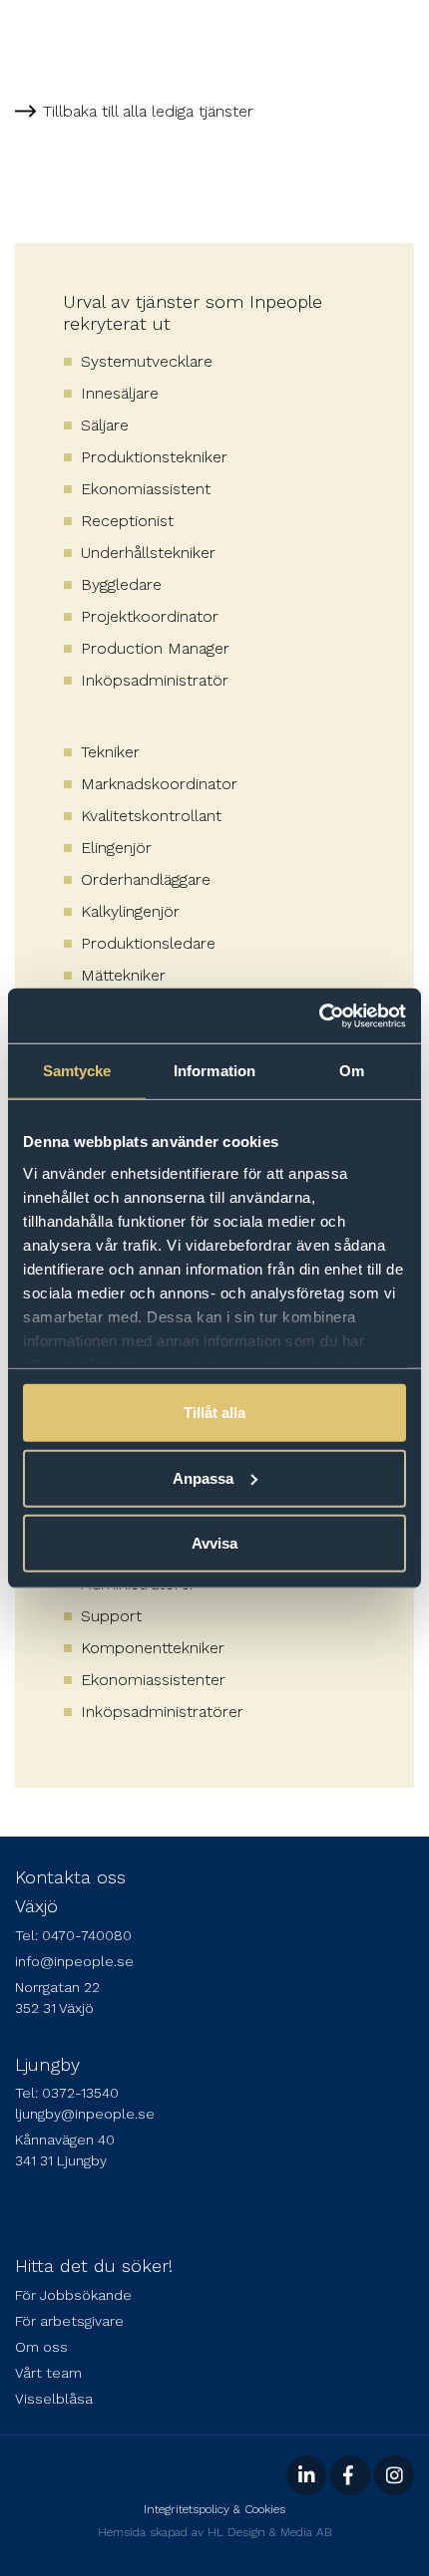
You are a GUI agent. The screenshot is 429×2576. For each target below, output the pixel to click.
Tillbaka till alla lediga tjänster (148, 111)
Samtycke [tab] (77, 1071)
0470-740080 (87, 1935)
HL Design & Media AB (270, 2532)
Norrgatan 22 (57, 1987)
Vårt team (48, 2373)
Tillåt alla (214, 1413)
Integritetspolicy (187, 2509)
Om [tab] (352, 1071)
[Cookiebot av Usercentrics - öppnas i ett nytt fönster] (319, 1015)
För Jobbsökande (73, 2295)
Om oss (41, 2347)
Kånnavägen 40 (65, 2140)
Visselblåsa (54, 2399)
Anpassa (203, 1477)
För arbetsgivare (69, 2321)
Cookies (265, 2509)
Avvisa (214, 1543)
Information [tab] (214, 1071)
